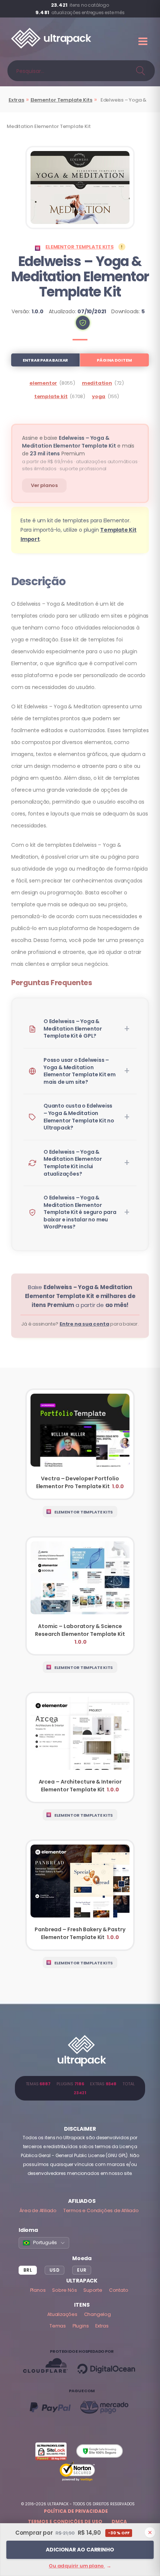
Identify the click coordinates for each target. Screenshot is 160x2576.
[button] (83, 323)
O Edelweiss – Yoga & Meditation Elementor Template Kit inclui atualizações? (73, 1163)
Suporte (93, 2290)
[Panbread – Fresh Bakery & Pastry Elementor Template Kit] (80, 1895)
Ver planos (44, 485)
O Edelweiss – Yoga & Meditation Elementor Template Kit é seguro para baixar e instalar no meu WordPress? (80, 1212)
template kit (51, 396)
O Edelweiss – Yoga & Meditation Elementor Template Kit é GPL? (73, 1029)
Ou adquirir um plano (80, 2566)
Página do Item (114, 360)
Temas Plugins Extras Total (80, 2088)
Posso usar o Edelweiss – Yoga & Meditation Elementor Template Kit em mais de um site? (80, 1071)
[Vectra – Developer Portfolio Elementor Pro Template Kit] (80, 1444)
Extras (16, 100)
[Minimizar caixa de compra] (150, 2532)
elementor (43, 383)
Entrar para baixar (45, 360)
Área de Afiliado (38, 2210)
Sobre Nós (64, 2290)
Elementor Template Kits (61, 100)
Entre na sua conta (84, 1324)
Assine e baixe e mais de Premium (78, 446)
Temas (58, 2326)
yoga (99, 396)
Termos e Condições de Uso (65, 2521)
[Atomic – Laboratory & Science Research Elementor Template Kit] (80, 1596)
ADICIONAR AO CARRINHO (80, 2550)
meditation (97, 383)
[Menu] (144, 41)
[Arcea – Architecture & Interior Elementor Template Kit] (80, 1747)
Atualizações (62, 2314)
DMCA (119, 2521)
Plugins (81, 2326)
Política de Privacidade (76, 2511)
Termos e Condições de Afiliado (101, 2210)
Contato (119, 2290)
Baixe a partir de (80, 1296)
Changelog (97, 2314)
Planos (38, 2290)
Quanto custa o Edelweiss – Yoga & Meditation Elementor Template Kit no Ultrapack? (79, 1117)
